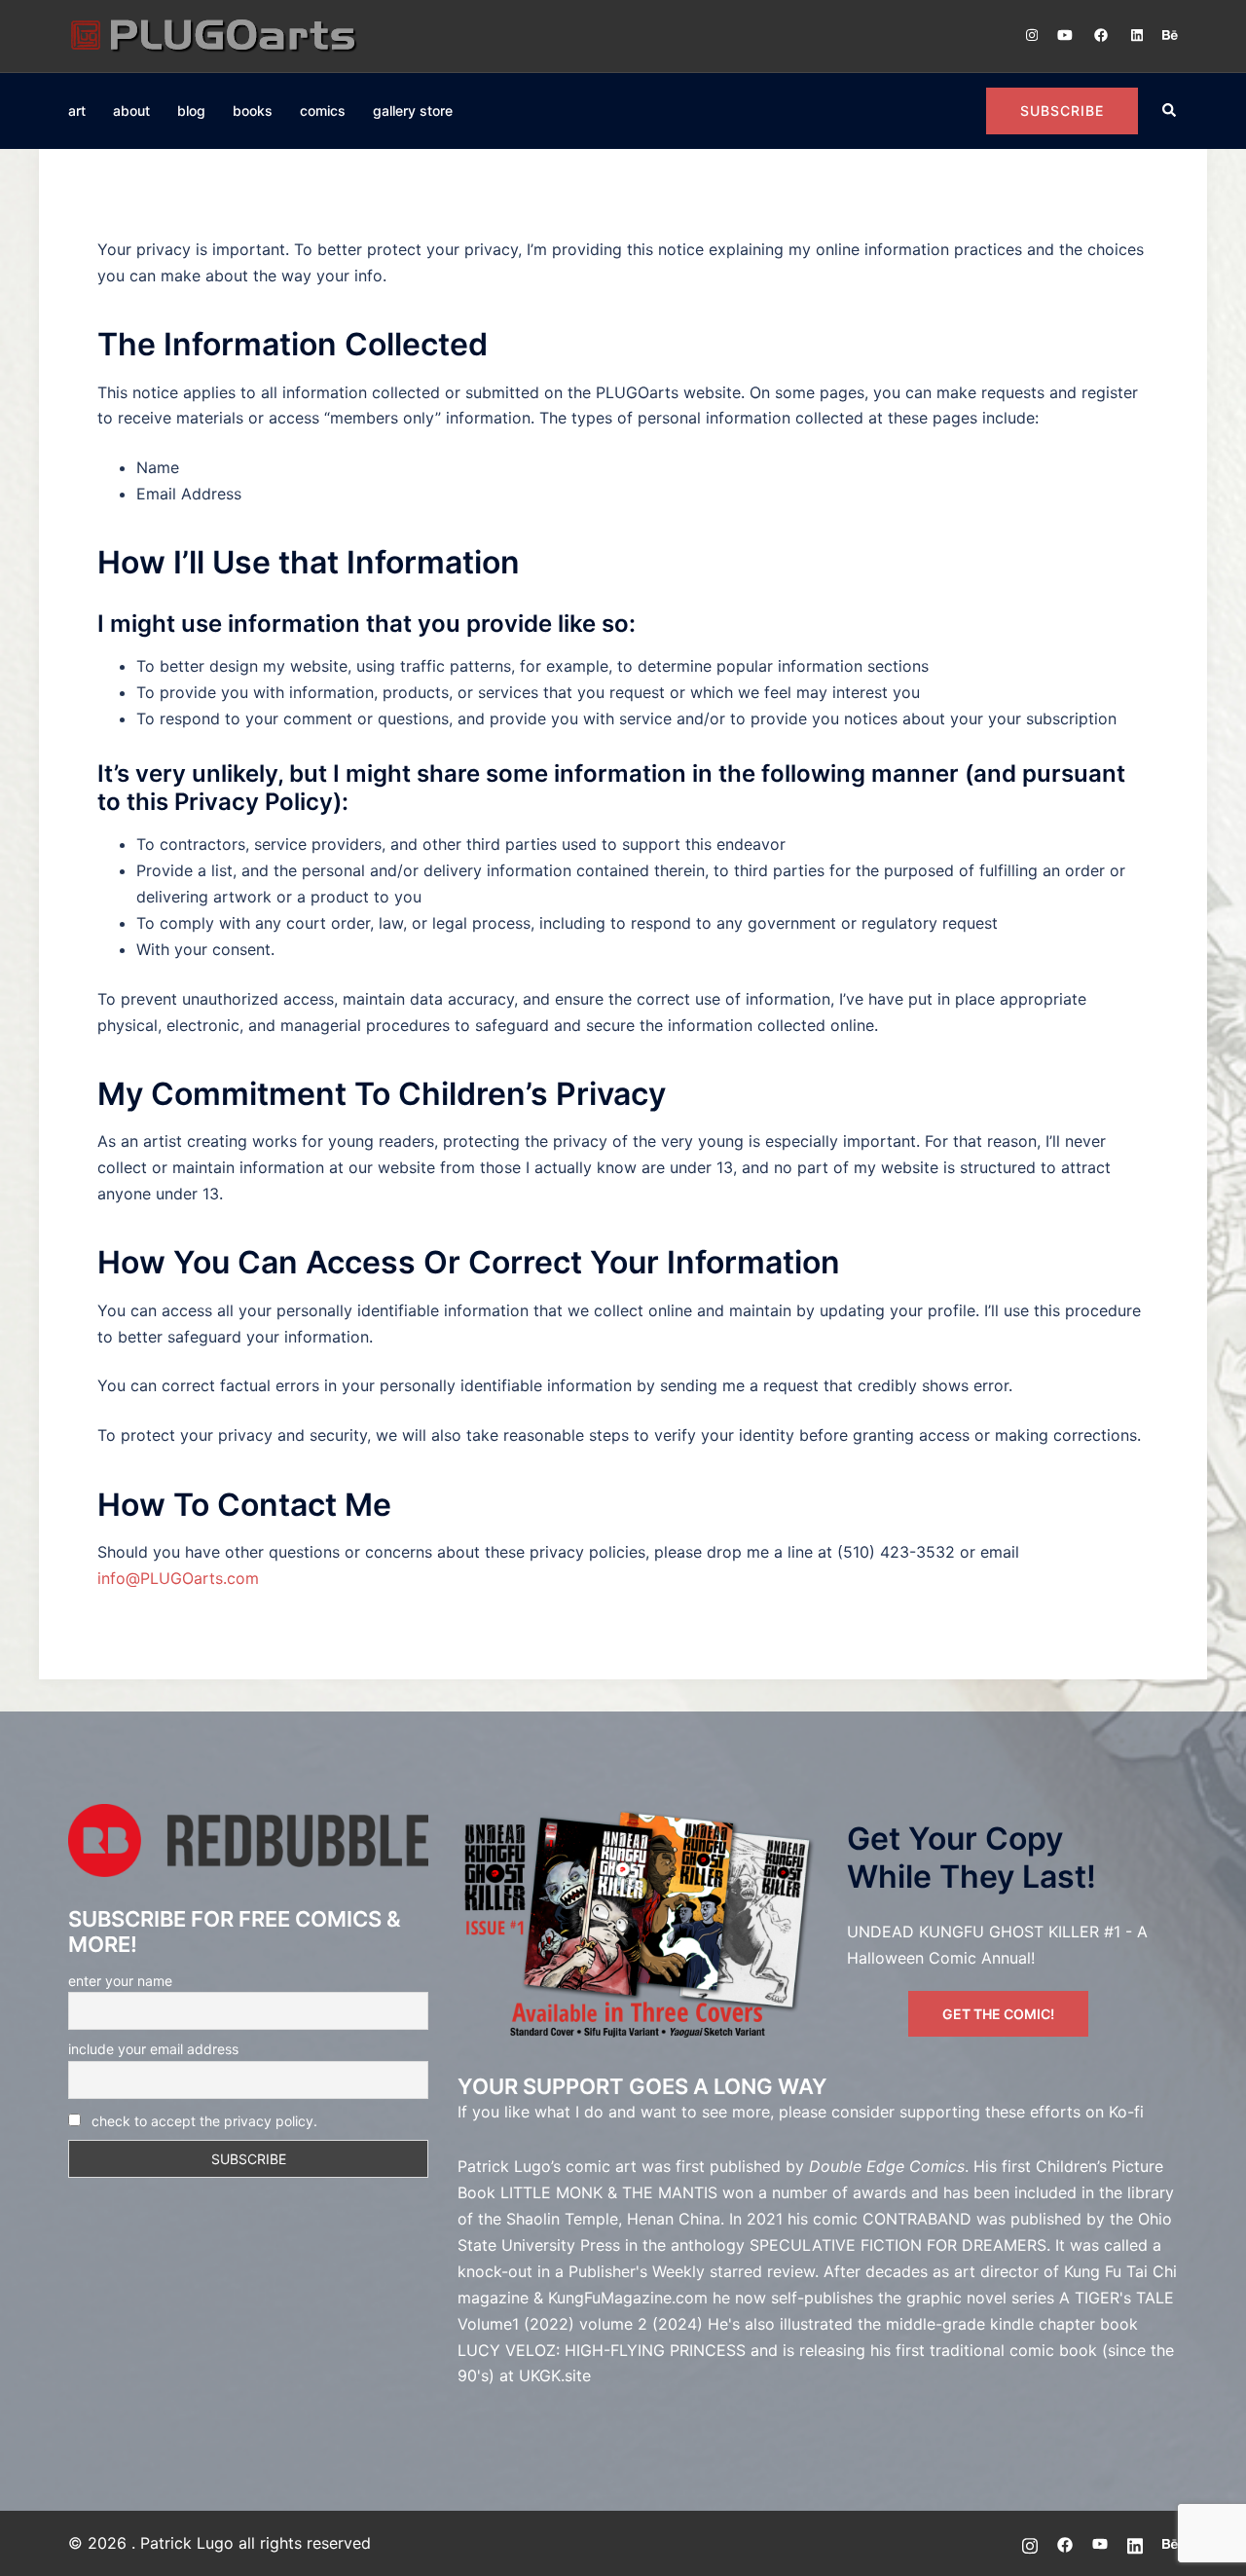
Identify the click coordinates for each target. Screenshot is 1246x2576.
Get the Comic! (998, 2014)
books (253, 110)
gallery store (413, 110)
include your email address (153, 2049)
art (77, 110)
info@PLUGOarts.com (178, 1578)
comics (323, 110)
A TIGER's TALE (1117, 2298)
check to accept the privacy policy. (204, 2121)
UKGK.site (555, 2375)
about (131, 110)
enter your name (120, 1981)
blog (191, 110)
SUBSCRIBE (1062, 110)
